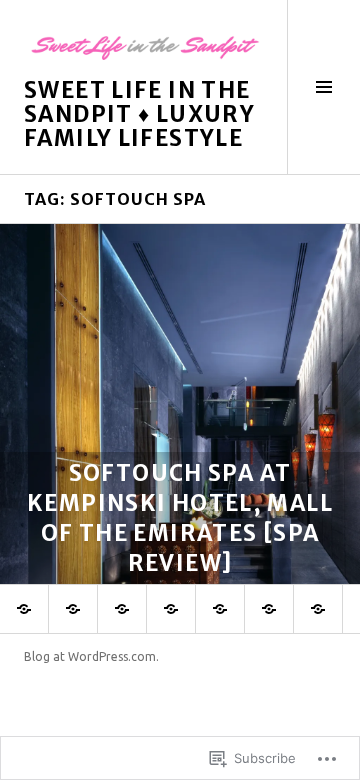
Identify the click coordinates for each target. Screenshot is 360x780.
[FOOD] (24, 609)
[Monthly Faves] (269, 609)
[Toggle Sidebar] (323, 87)
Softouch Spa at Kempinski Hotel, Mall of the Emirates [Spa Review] (180, 518)
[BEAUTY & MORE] (220, 609)
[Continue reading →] (180, 404)
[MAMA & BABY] (171, 609)
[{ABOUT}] (318, 609)
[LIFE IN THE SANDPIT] (122, 609)
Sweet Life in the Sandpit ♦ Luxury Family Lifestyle (139, 114)
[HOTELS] (73, 609)
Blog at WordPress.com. (91, 656)
